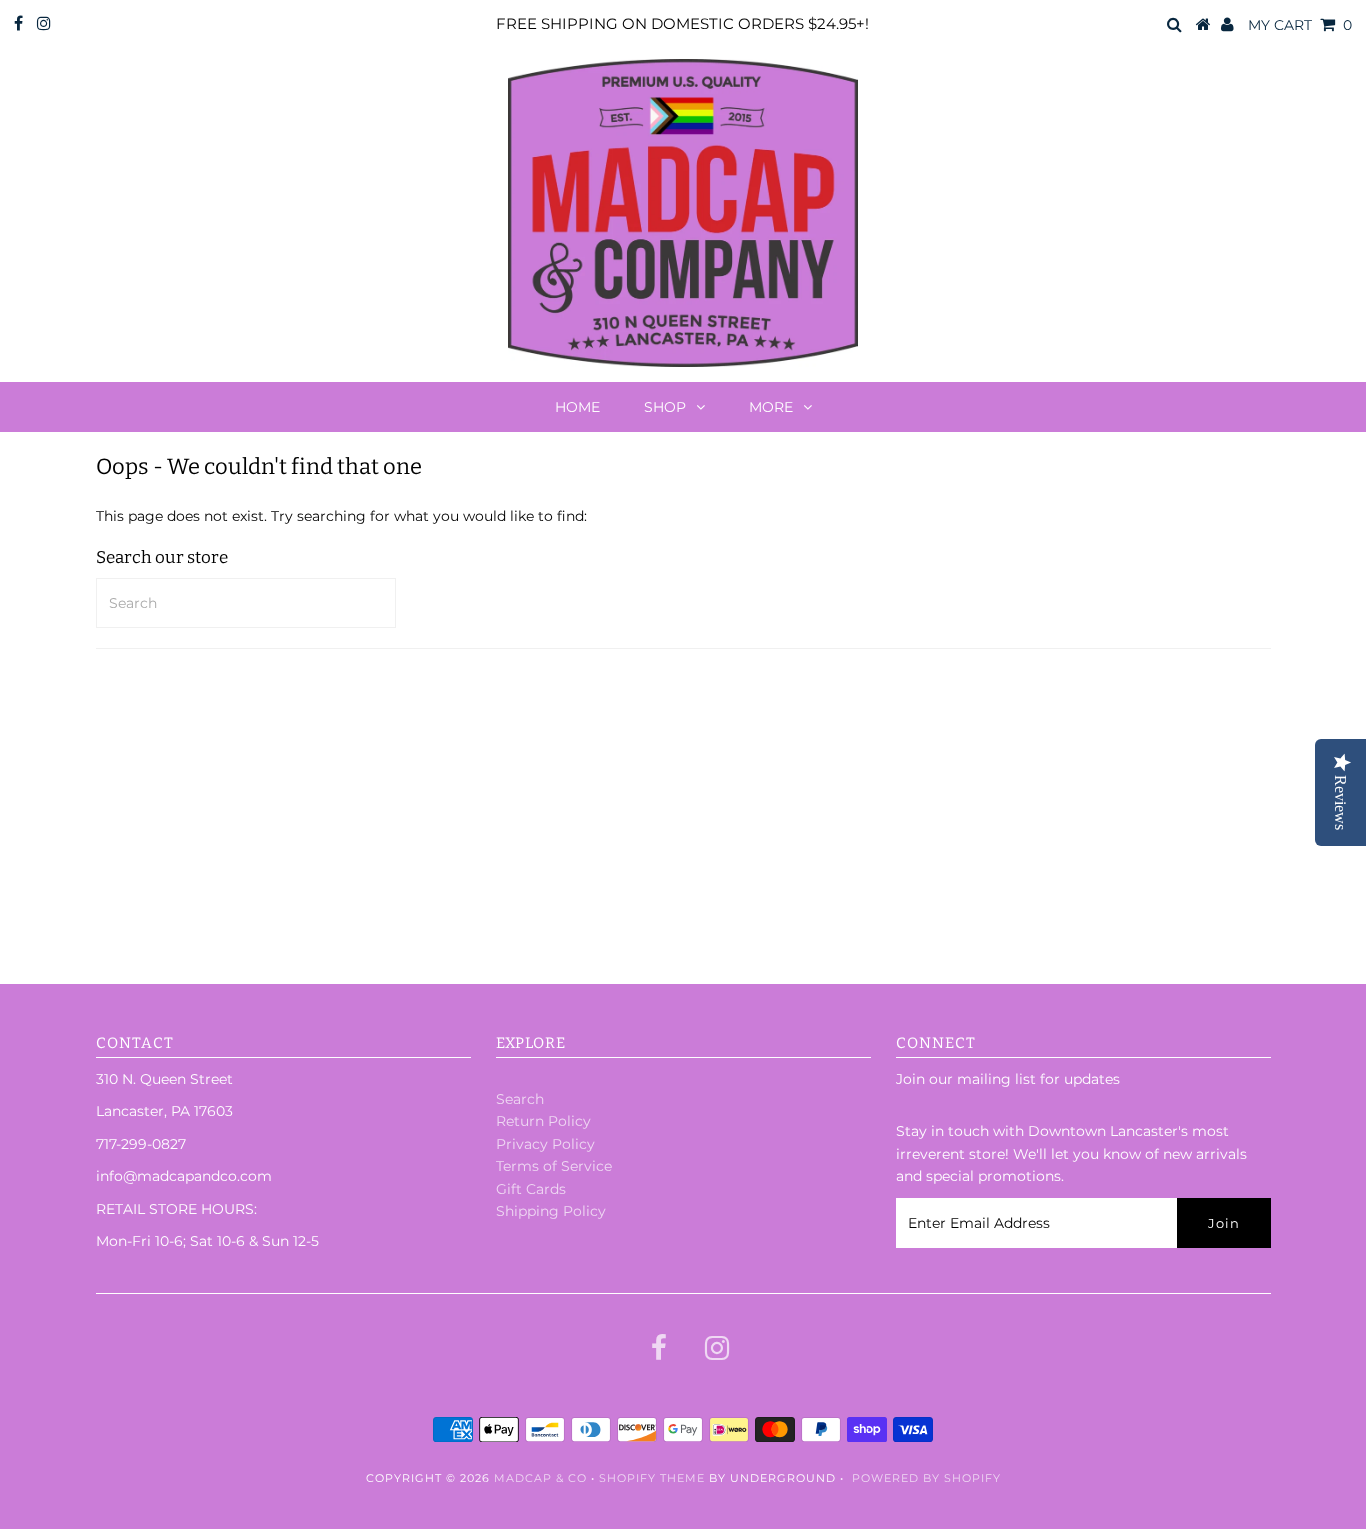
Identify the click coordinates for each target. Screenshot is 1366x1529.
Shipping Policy (551, 1211)
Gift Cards (531, 1189)
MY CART (1300, 25)
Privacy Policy (545, 1144)
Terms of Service (554, 1166)
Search (520, 1099)
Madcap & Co (540, 1478)
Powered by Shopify (926, 1478)
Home (577, 407)
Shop (665, 407)
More (771, 407)
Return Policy (543, 1121)
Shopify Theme (652, 1478)
